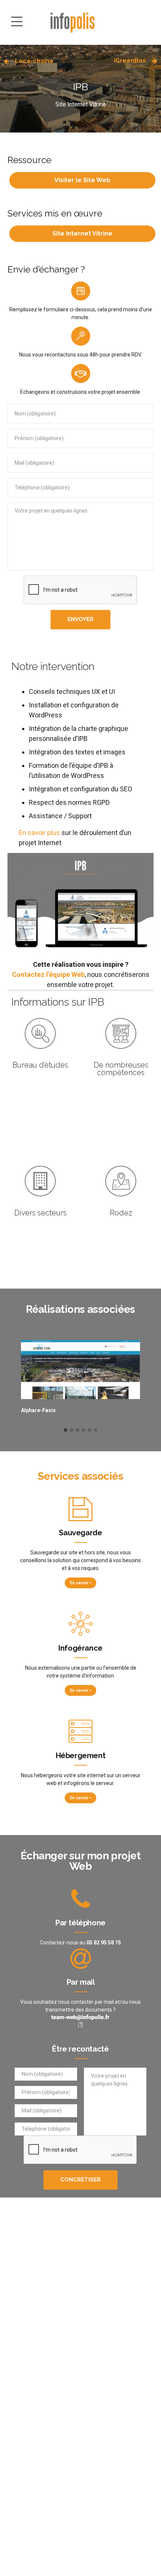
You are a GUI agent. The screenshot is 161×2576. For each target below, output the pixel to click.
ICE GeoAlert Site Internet (125, 1410)
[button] (66, 1430)
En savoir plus (40, 833)
